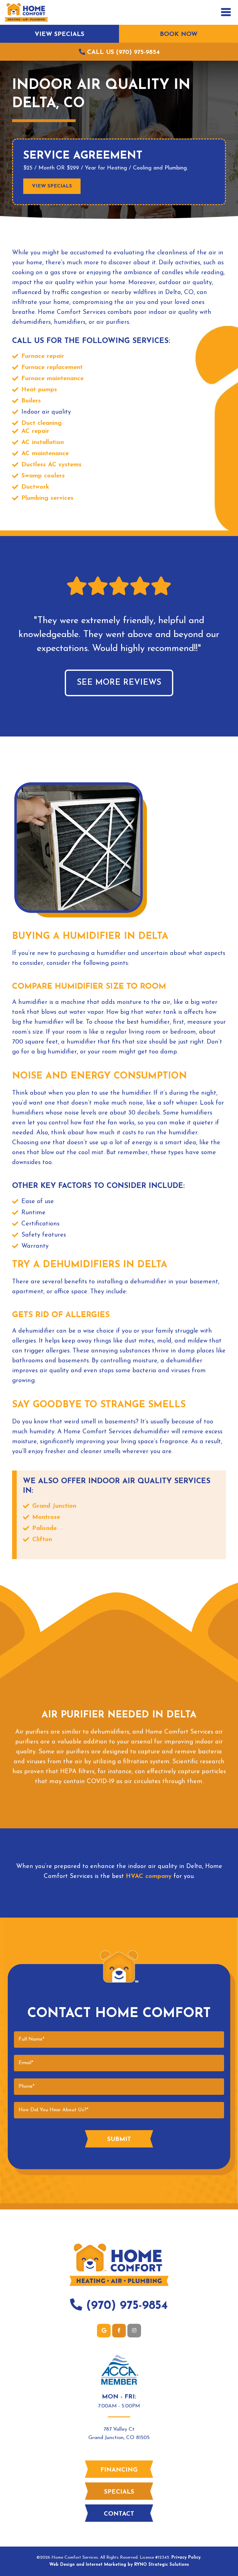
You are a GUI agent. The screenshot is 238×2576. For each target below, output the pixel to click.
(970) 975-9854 (125, 2306)
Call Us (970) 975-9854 (122, 52)
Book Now (179, 34)
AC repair (35, 431)
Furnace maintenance (53, 379)
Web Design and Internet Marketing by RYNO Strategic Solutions (119, 2565)
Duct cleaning (42, 423)
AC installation (43, 442)
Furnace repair (43, 356)
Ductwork (35, 487)
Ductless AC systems (51, 465)
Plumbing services (47, 498)
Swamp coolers (43, 476)
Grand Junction (54, 1506)
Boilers (31, 401)
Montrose (46, 1517)
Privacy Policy (186, 2558)
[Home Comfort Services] (26, 12)
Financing (119, 2470)
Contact (119, 2514)
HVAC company (149, 1876)
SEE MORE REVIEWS (119, 683)
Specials (119, 2492)
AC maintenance (45, 454)
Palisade (44, 1528)
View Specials (59, 34)
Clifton (42, 1540)
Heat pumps (39, 390)
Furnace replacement (52, 367)
